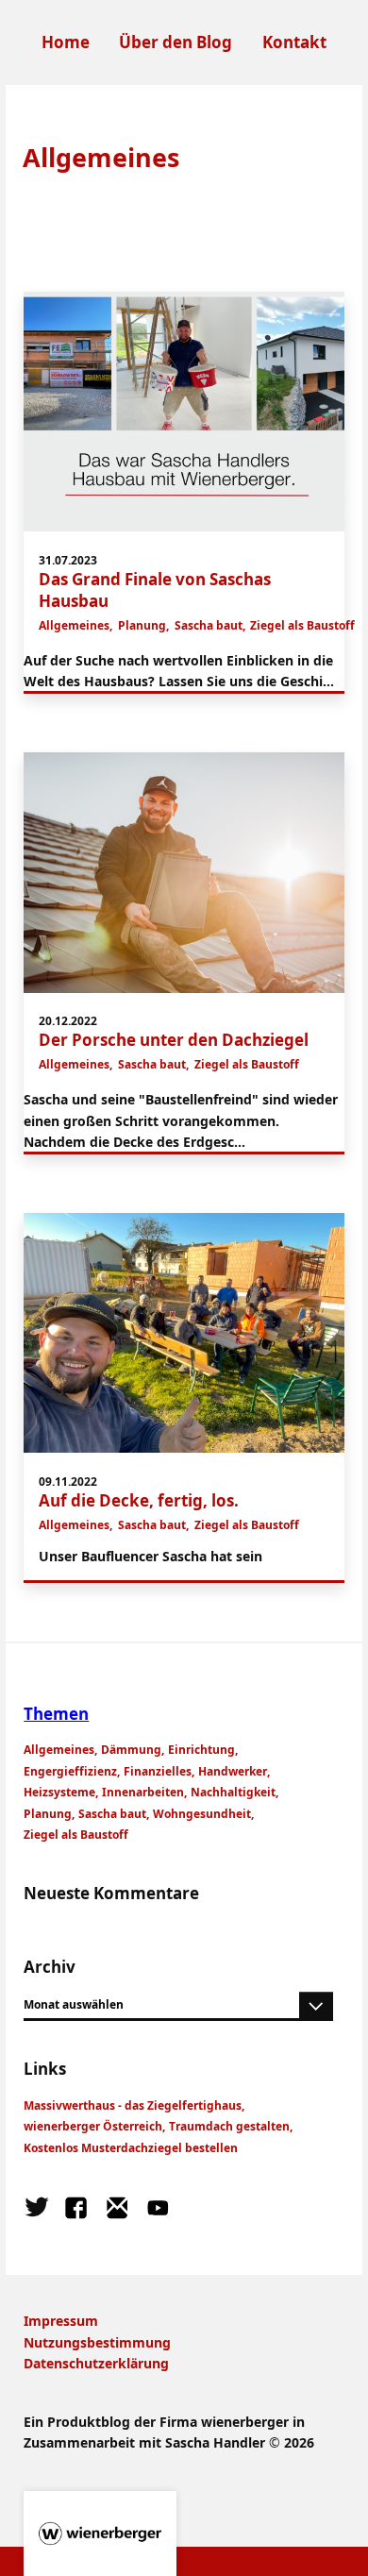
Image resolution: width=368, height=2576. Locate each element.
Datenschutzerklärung (96, 2363)
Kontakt (294, 42)
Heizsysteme (59, 1792)
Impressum (61, 2321)
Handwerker (233, 1771)
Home (66, 42)
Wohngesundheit (202, 1814)
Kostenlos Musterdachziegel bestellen (131, 2148)
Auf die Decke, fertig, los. (139, 1500)
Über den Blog (176, 42)
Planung (142, 625)
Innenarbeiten (143, 1792)
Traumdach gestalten (229, 2126)
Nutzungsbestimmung (97, 2342)
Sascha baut (209, 625)
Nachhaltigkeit (233, 1792)
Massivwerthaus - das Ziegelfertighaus (133, 2105)
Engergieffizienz (70, 1771)
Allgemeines (74, 625)
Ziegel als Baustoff (302, 625)
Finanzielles (158, 1771)
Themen (56, 1714)
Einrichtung (201, 1750)
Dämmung (131, 1750)
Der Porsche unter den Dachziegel (174, 1040)
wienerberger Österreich (93, 2126)
